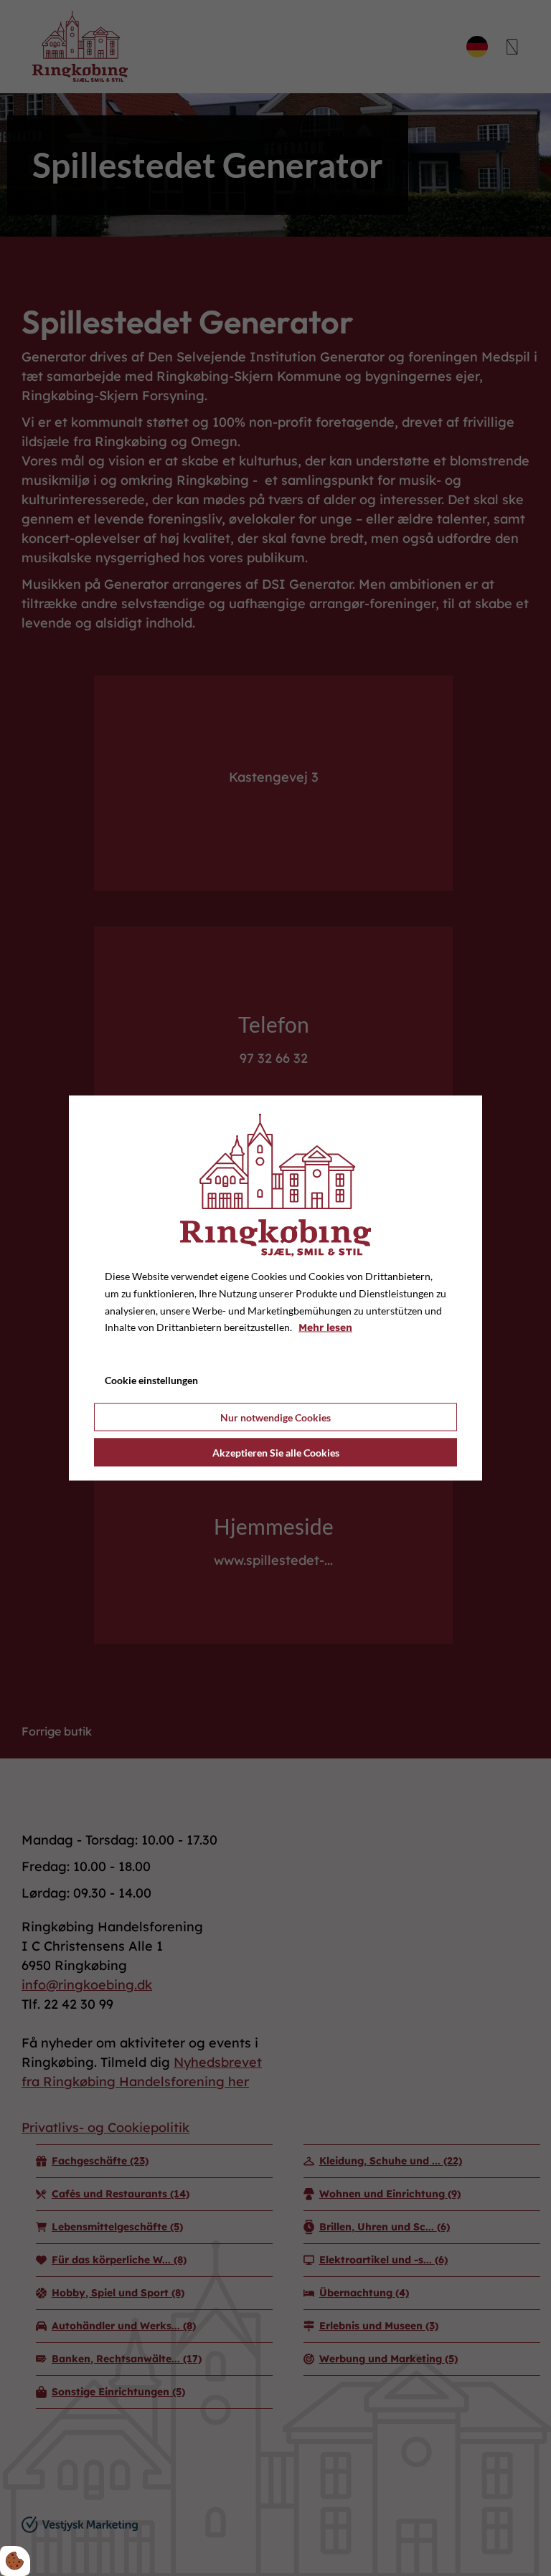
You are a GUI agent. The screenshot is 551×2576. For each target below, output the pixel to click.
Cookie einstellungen (151, 1380)
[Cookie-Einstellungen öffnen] (15, 2561)
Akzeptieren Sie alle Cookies (276, 1452)
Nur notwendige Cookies (275, 1417)
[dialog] (275, 1288)
